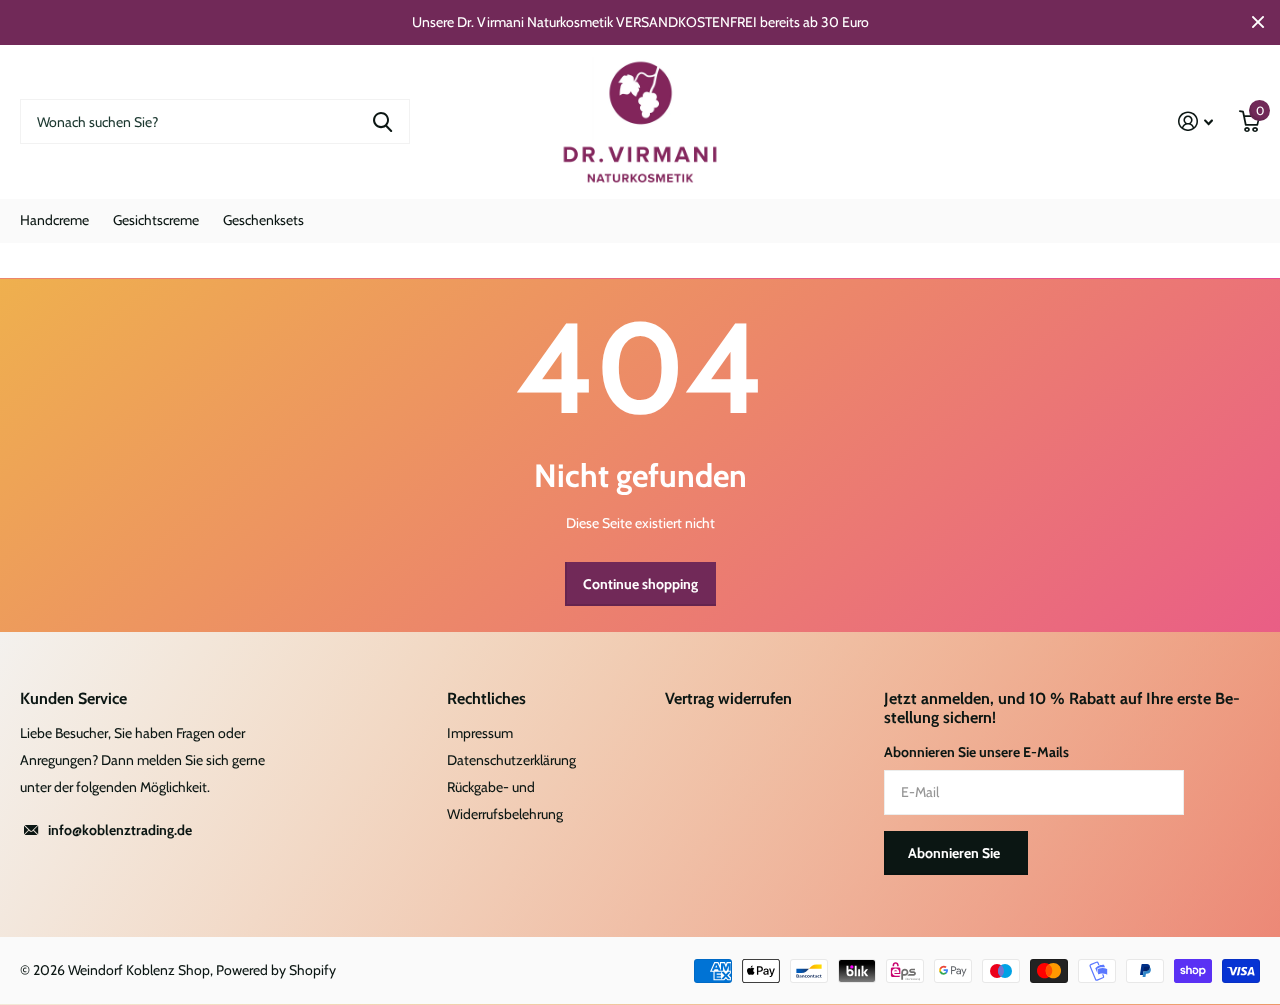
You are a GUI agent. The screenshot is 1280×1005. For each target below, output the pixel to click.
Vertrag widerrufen (728, 698)
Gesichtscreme (156, 220)
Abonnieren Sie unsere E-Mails (976, 752)
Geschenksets (263, 220)
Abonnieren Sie (955, 853)
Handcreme (54, 220)
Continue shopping (640, 584)
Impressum (480, 733)
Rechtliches (486, 698)
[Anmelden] (1195, 121)
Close (1258, 22)
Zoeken (382, 121)
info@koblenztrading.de (120, 830)
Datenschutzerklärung (511, 760)
